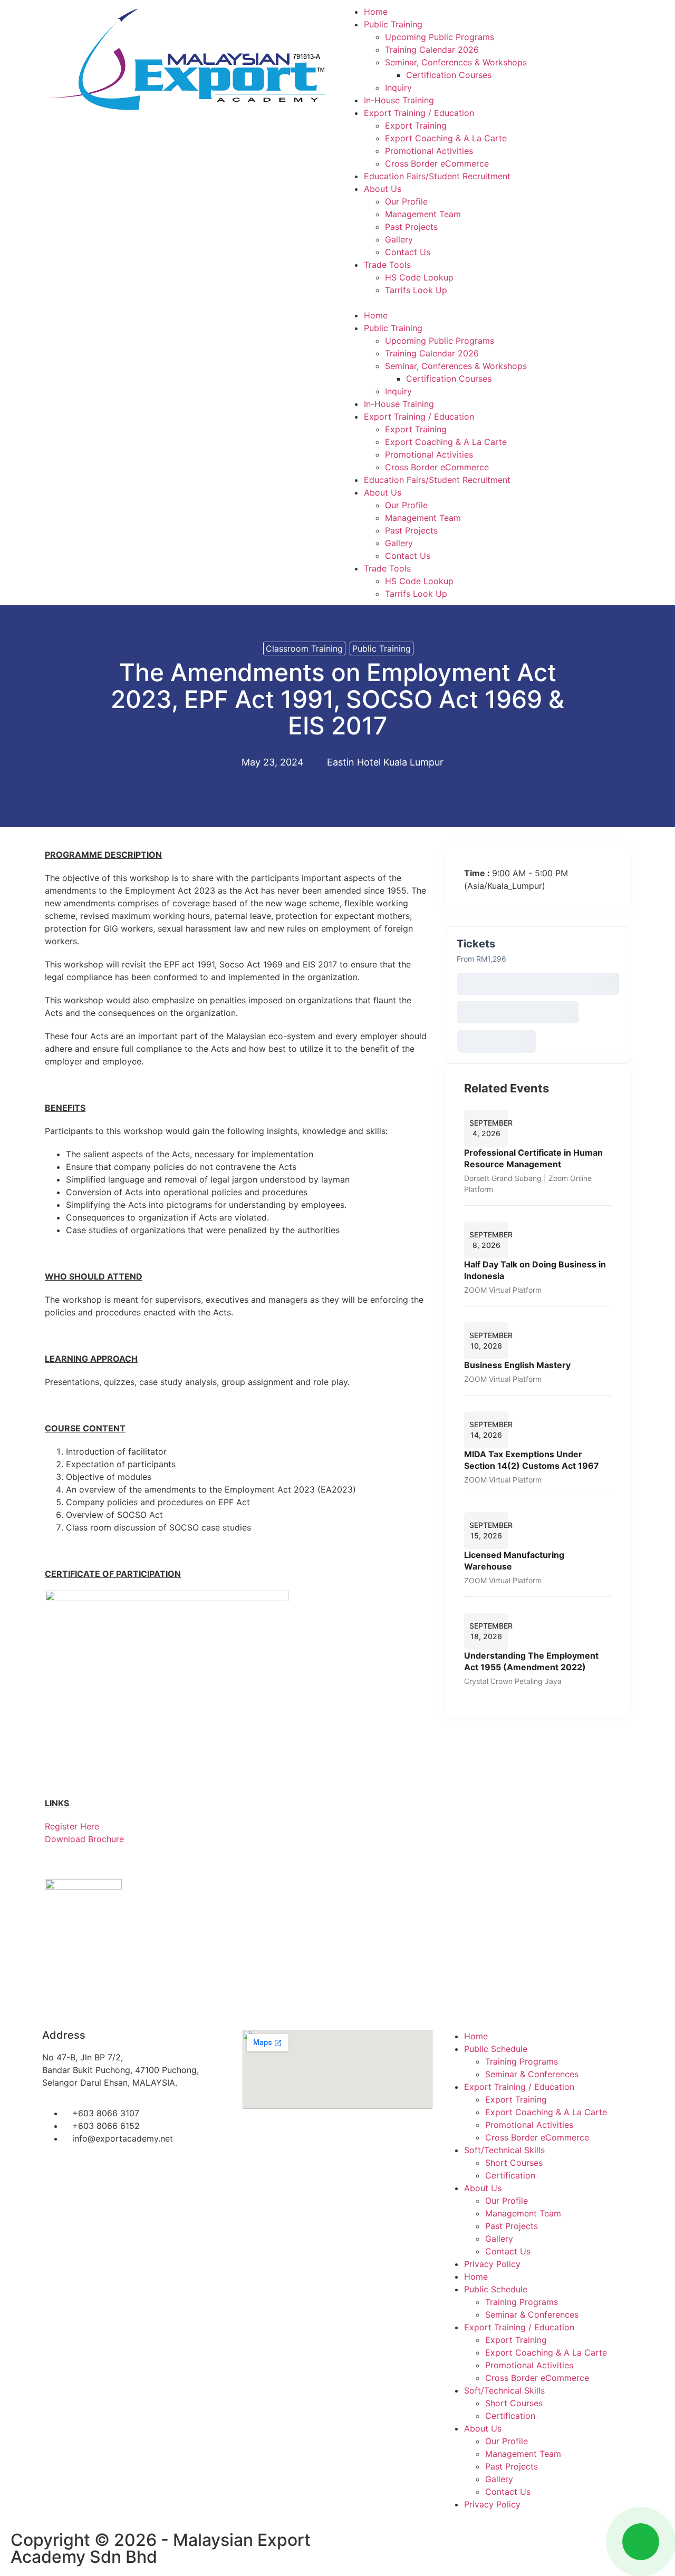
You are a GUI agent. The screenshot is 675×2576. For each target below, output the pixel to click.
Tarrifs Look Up (416, 290)
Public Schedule (496, 2049)
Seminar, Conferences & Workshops (456, 62)
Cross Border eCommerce (437, 163)
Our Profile (406, 201)
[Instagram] (385, 2545)
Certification (510, 2175)
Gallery (399, 239)
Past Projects (411, 227)
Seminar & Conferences (532, 2074)
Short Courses (514, 2163)
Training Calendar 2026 (432, 50)
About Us (383, 189)
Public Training (393, 24)
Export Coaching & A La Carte (446, 138)
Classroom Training (304, 648)
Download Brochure (84, 1839)
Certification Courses (449, 75)
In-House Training (399, 100)
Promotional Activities (429, 151)
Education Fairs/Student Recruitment (437, 176)
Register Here (72, 1826)
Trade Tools (387, 265)
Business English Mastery (517, 1365)
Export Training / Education (419, 113)
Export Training (416, 125)
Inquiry (398, 88)
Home (376, 12)
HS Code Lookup (419, 277)
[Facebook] (356, 2545)
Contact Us (408, 252)
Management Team (423, 214)
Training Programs (522, 2061)
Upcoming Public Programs (440, 37)
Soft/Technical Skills (504, 2150)
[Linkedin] (414, 2545)
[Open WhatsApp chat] (641, 2542)
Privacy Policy (492, 2264)
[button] (488, 303)
